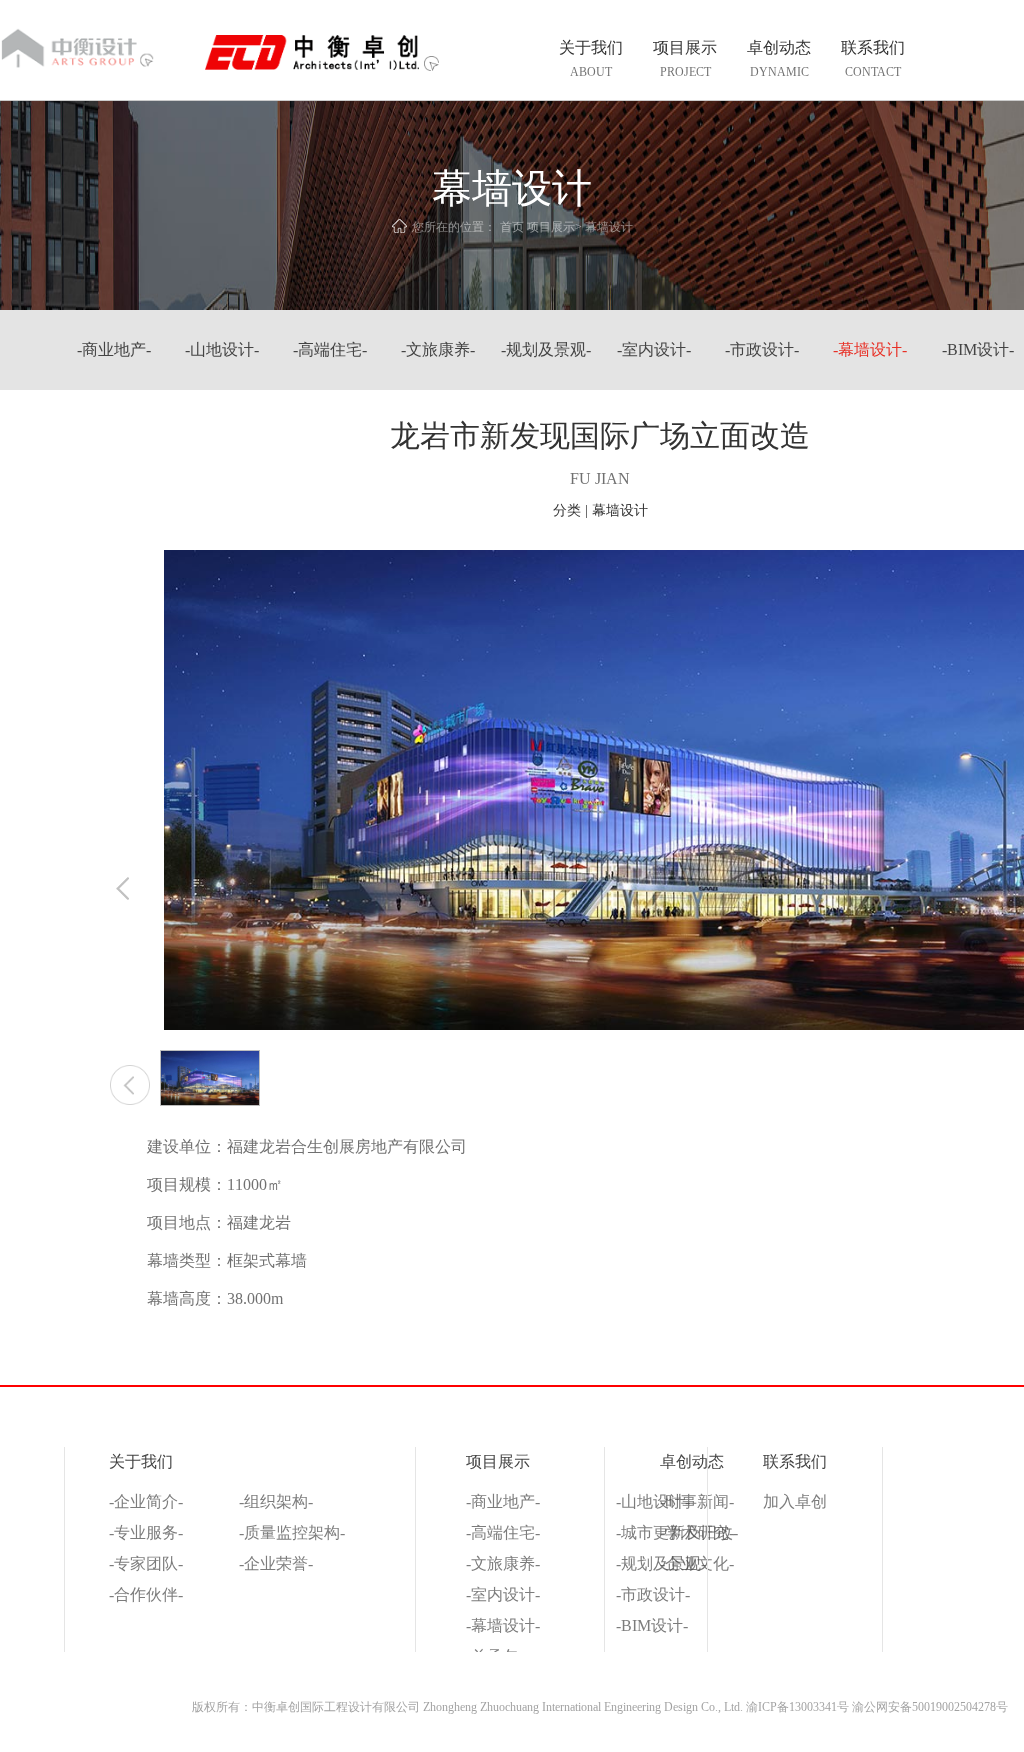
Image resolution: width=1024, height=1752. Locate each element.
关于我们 (141, 1461)
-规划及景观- (546, 349)
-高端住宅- (330, 349)
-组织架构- (276, 1501)
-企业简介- (146, 1501)
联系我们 (795, 1461)
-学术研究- (697, 1532)
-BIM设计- (978, 349)
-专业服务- (146, 1532)
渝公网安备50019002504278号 (930, 1707)
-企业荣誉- (276, 1563)
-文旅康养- (438, 349)
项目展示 (551, 227)
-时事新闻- (697, 1501)
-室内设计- (654, 349)
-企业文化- (697, 1563)
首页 (512, 227)
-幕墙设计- (870, 349)
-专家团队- (146, 1563)
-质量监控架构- (292, 1532)
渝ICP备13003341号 (797, 1707)
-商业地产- (503, 1501)
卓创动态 (692, 1461)
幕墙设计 (609, 227)
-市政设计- (762, 349)
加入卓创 (795, 1501)
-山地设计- (222, 349)
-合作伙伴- (146, 1594)
